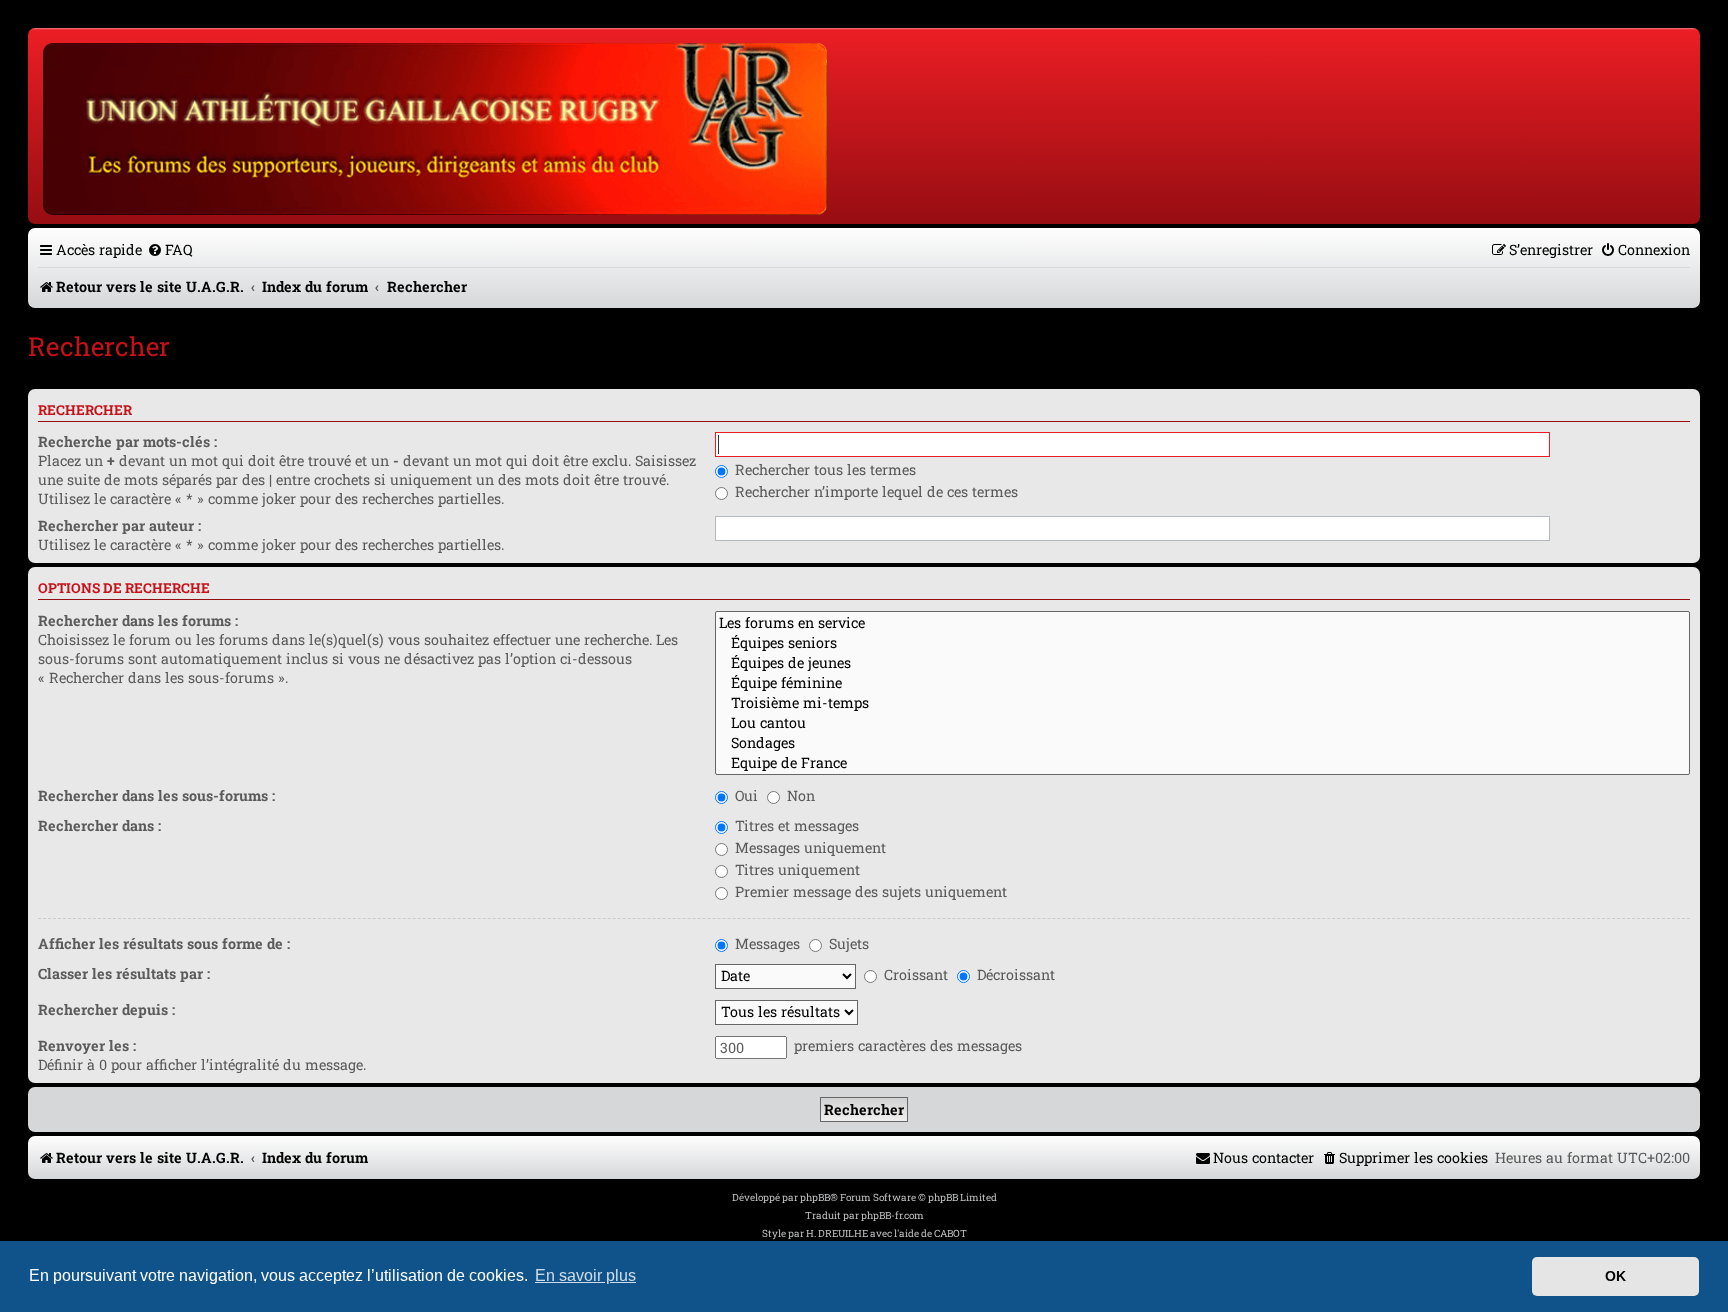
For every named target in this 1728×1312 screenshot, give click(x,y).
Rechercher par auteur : (119, 525)
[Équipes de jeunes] (1202, 663)
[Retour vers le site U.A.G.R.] (436, 126)
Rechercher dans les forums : (138, 620)
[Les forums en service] (1202, 623)
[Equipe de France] (1202, 763)
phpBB (815, 1197)
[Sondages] (1202, 743)
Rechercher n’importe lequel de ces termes (874, 491)
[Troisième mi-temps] (1202, 703)
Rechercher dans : (99, 825)
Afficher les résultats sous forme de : (164, 943)
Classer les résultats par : (124, 973)
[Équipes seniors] (1202, 643)
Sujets (847, 943)
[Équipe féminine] (1202, 683)
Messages (765, 943)
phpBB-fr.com (892, 1215)
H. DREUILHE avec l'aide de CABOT (886, 1233)
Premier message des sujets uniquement (869, 891)
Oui (744, 795)
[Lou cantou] (1202, 723)
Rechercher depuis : (106, 1009)
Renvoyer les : (87, 1045)
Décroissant (1014, 974)
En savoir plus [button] (585, 1275)
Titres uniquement (795, 869)
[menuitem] (170, 249)
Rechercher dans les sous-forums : (156, 795)
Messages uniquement (808, 847)
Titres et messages (795, 825)
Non (799, 795)
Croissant (914, 974)
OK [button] (1615, 1276)
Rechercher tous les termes (823, 469)
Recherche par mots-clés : (127, 441)
